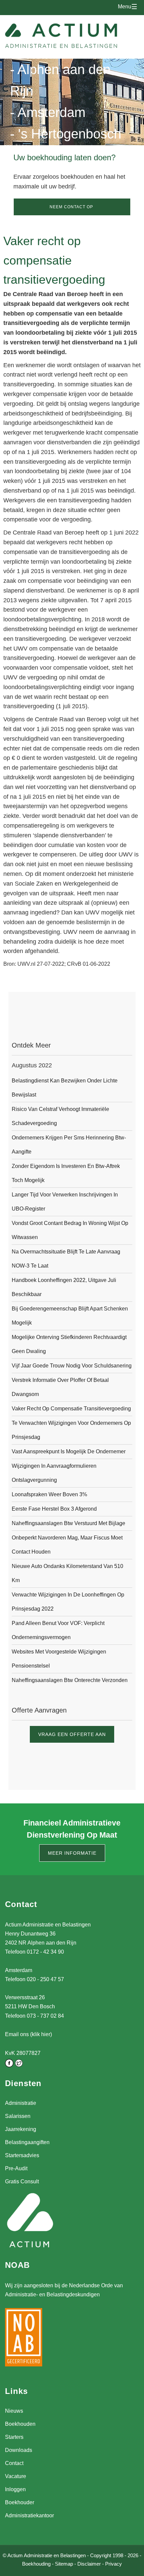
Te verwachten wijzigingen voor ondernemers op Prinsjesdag (71, 1430)
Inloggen (15, 2489)
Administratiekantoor (29, 2515)
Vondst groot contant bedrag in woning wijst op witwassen (70, 1230)
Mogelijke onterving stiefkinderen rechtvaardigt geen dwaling (69, 1344)
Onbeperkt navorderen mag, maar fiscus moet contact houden (67, 1545)
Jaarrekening (21, 2129)
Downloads (19, 2450)
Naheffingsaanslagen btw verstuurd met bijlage (68, 1523)
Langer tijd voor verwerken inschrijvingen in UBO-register (65, 1202)
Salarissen (18, 2116)
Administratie (21, 2103)
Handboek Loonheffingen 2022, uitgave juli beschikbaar (64, 1287)
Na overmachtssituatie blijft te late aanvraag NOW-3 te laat (66, 1259)
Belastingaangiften (27, 2142)
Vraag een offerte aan (72, 1734)
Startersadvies (22, 2155)
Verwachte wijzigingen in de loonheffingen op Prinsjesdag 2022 (68, 1602)
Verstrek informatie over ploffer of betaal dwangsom (60, 1387)
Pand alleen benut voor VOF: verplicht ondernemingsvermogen (58, 1630)
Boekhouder (20, 2502)
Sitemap (64, 2564)
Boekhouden (20, 2424)
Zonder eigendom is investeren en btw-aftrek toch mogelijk (66, 1173)
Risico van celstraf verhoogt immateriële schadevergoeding (60, 1116)
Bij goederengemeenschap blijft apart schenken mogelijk (70, 1316)
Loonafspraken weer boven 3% (49, 1494)
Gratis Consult (22, 2181)
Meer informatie (72, 1853)
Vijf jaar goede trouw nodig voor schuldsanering (72, 1366)
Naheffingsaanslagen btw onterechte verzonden (70, 1680)
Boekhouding (36, 2564)
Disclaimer (89, 2564)
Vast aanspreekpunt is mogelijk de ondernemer (69, 1451)
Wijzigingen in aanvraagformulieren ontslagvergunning (54, 1473)
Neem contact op (71, 207)
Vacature (16, 2476)
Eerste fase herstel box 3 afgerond (54, 1509)
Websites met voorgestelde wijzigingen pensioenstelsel (59, 1659)
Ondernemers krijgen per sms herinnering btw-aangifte (69, 1145)
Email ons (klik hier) (28, 2034)
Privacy (114, 2564)
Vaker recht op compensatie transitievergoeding (71, 1409)
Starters (14, 2437)
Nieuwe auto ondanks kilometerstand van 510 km (67, 1573)
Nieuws (14, 2411)
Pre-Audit (16, 2168)
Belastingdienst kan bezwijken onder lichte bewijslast (65, 1088)
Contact (14, 2463)
